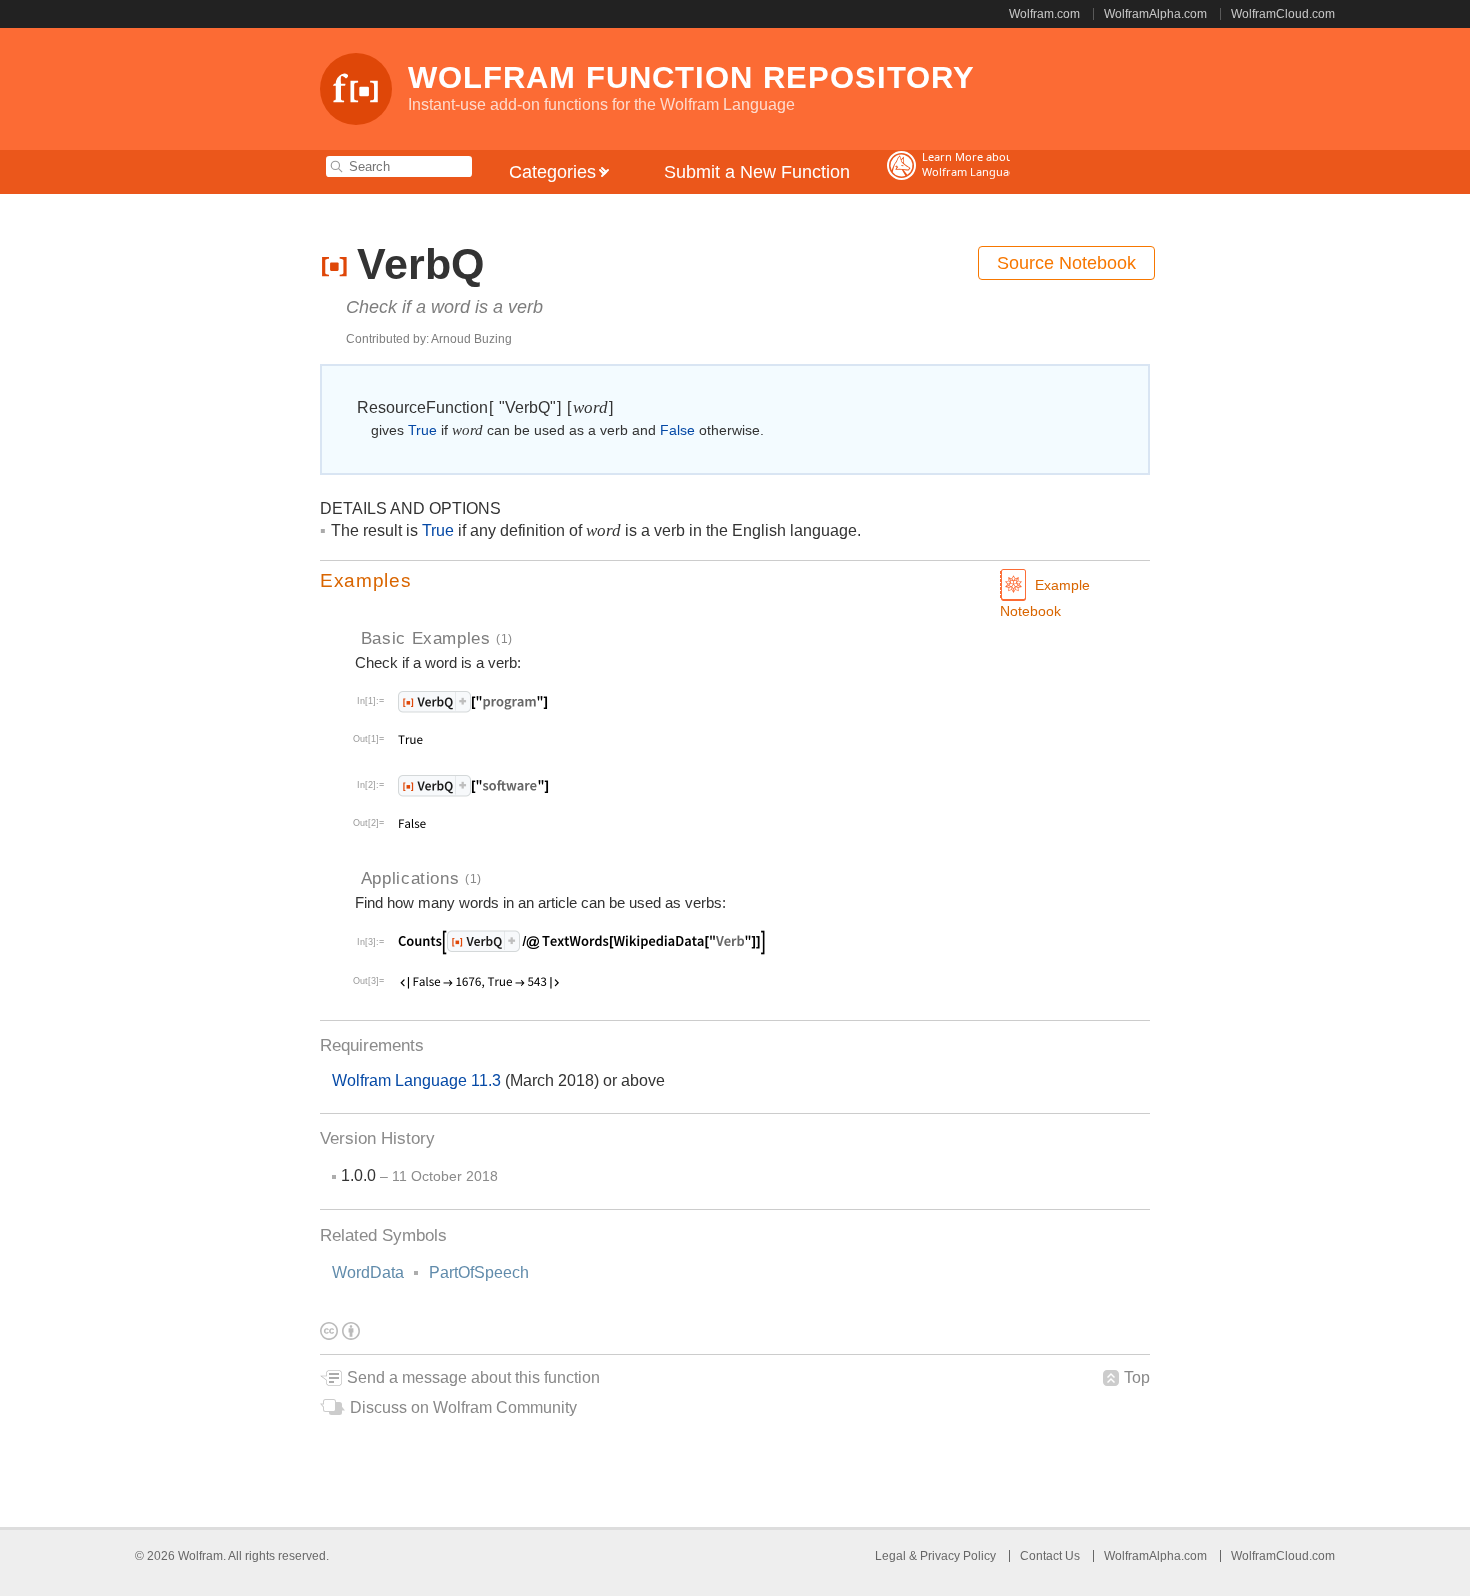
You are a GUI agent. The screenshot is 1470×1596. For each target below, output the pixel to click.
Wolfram (200, 1556)
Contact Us (1050, 1556)
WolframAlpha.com (1155, 14)
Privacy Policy (958, 1556)
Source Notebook (1066, 263)
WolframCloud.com (1283, 14)
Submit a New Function (757, 172)
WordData (368, 1272)
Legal (892, 1556)
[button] (735, 581)
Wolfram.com (1044, 14)
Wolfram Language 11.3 (418, 1080)
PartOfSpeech (479, 1272)
